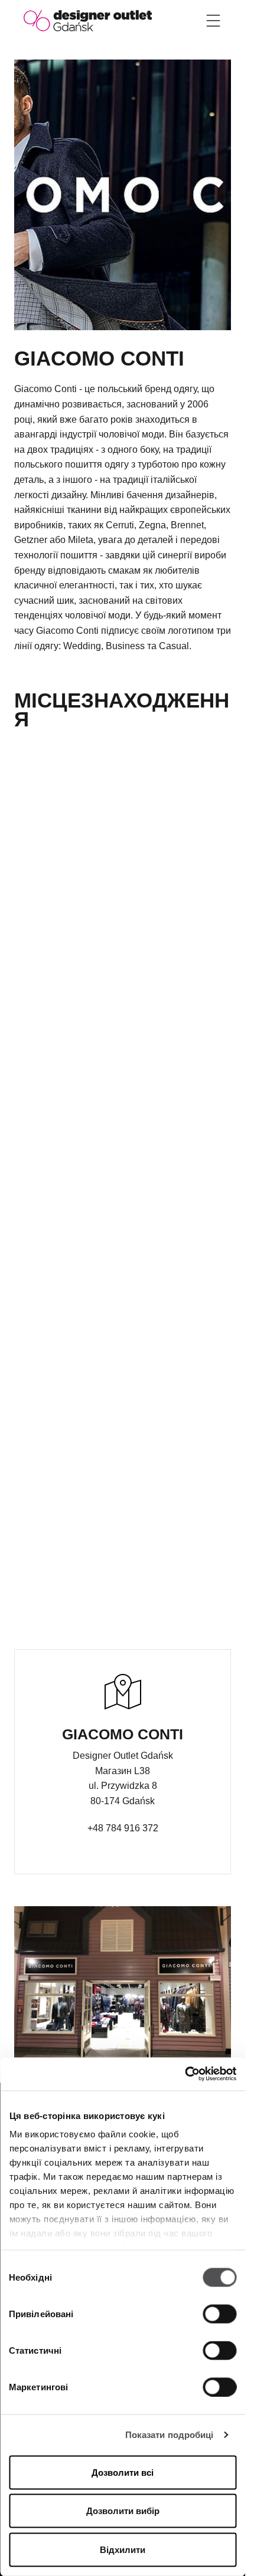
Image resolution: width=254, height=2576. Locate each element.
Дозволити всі (123, 2472)
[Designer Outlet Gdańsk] (88, 20)
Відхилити (123, 2549)
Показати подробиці (170, 2435)
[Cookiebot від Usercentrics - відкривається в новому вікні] (185, 2074)
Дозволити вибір (123, 2511)
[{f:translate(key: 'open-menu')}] (213, 21)
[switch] (219, 2314)
